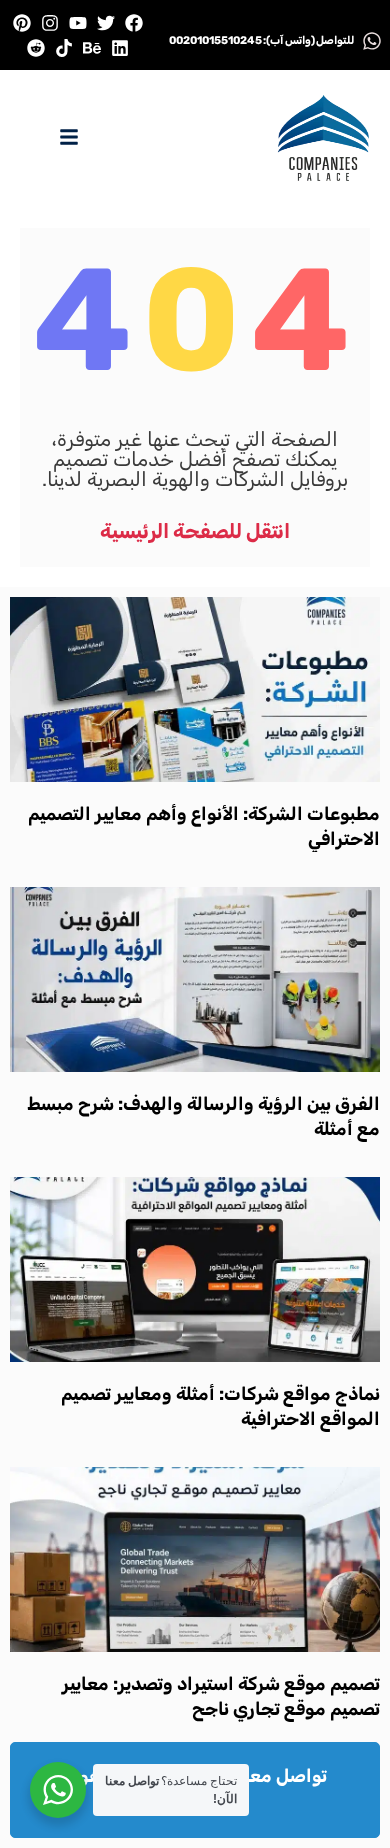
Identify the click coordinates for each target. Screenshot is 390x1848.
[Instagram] (49, 22)
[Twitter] (106, 22)
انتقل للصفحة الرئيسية (195, 531)
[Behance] (92, 47)
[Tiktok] (63, 47)
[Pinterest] (21, 22)
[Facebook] (134, 22)
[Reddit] (35, 47)
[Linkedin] (120, 47)
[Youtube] (77, 22)
